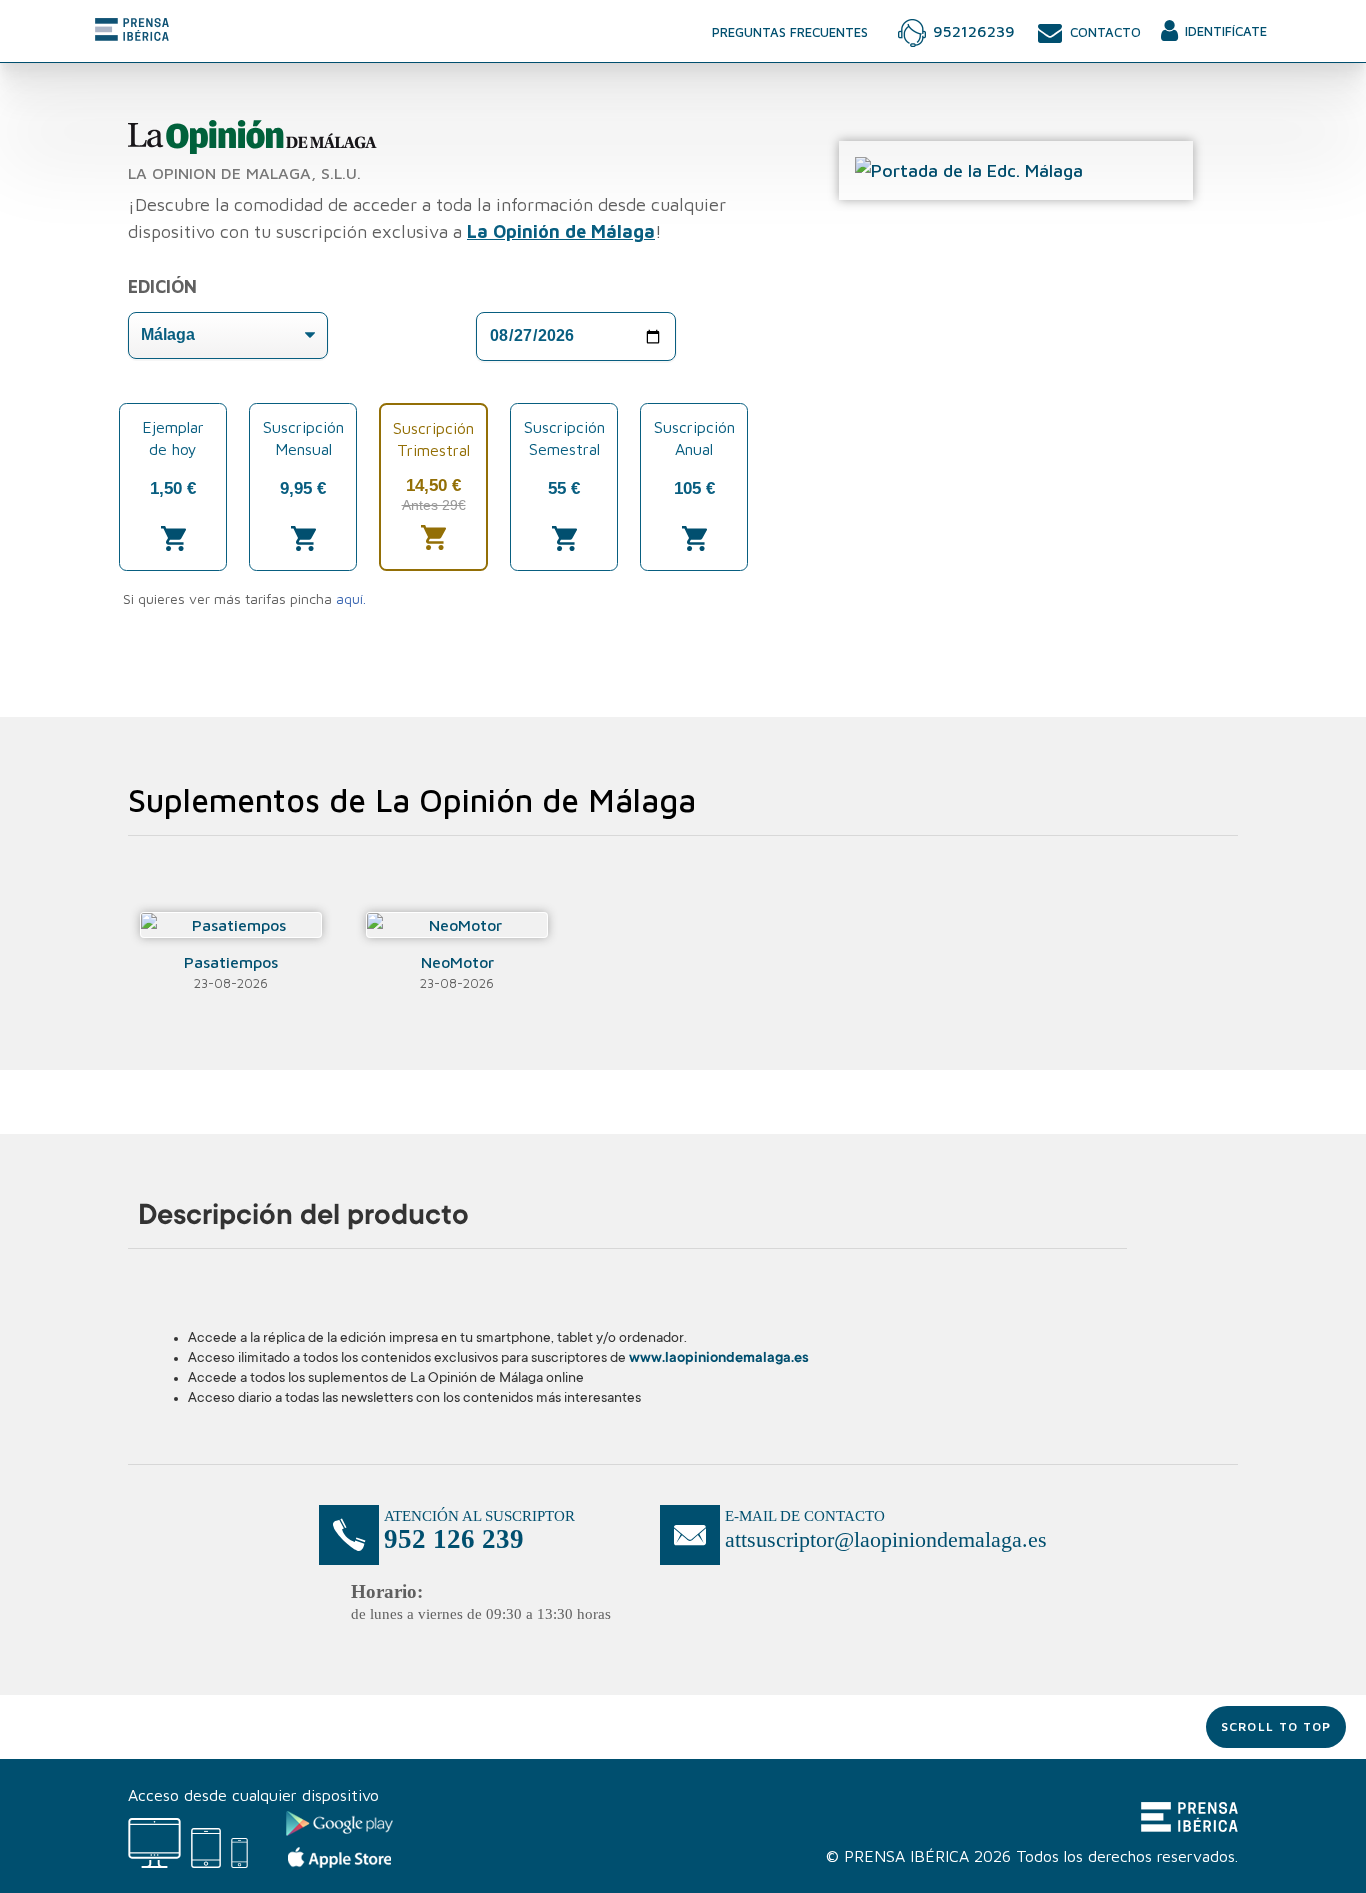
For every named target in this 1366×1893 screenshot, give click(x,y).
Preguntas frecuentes (790, 32)
